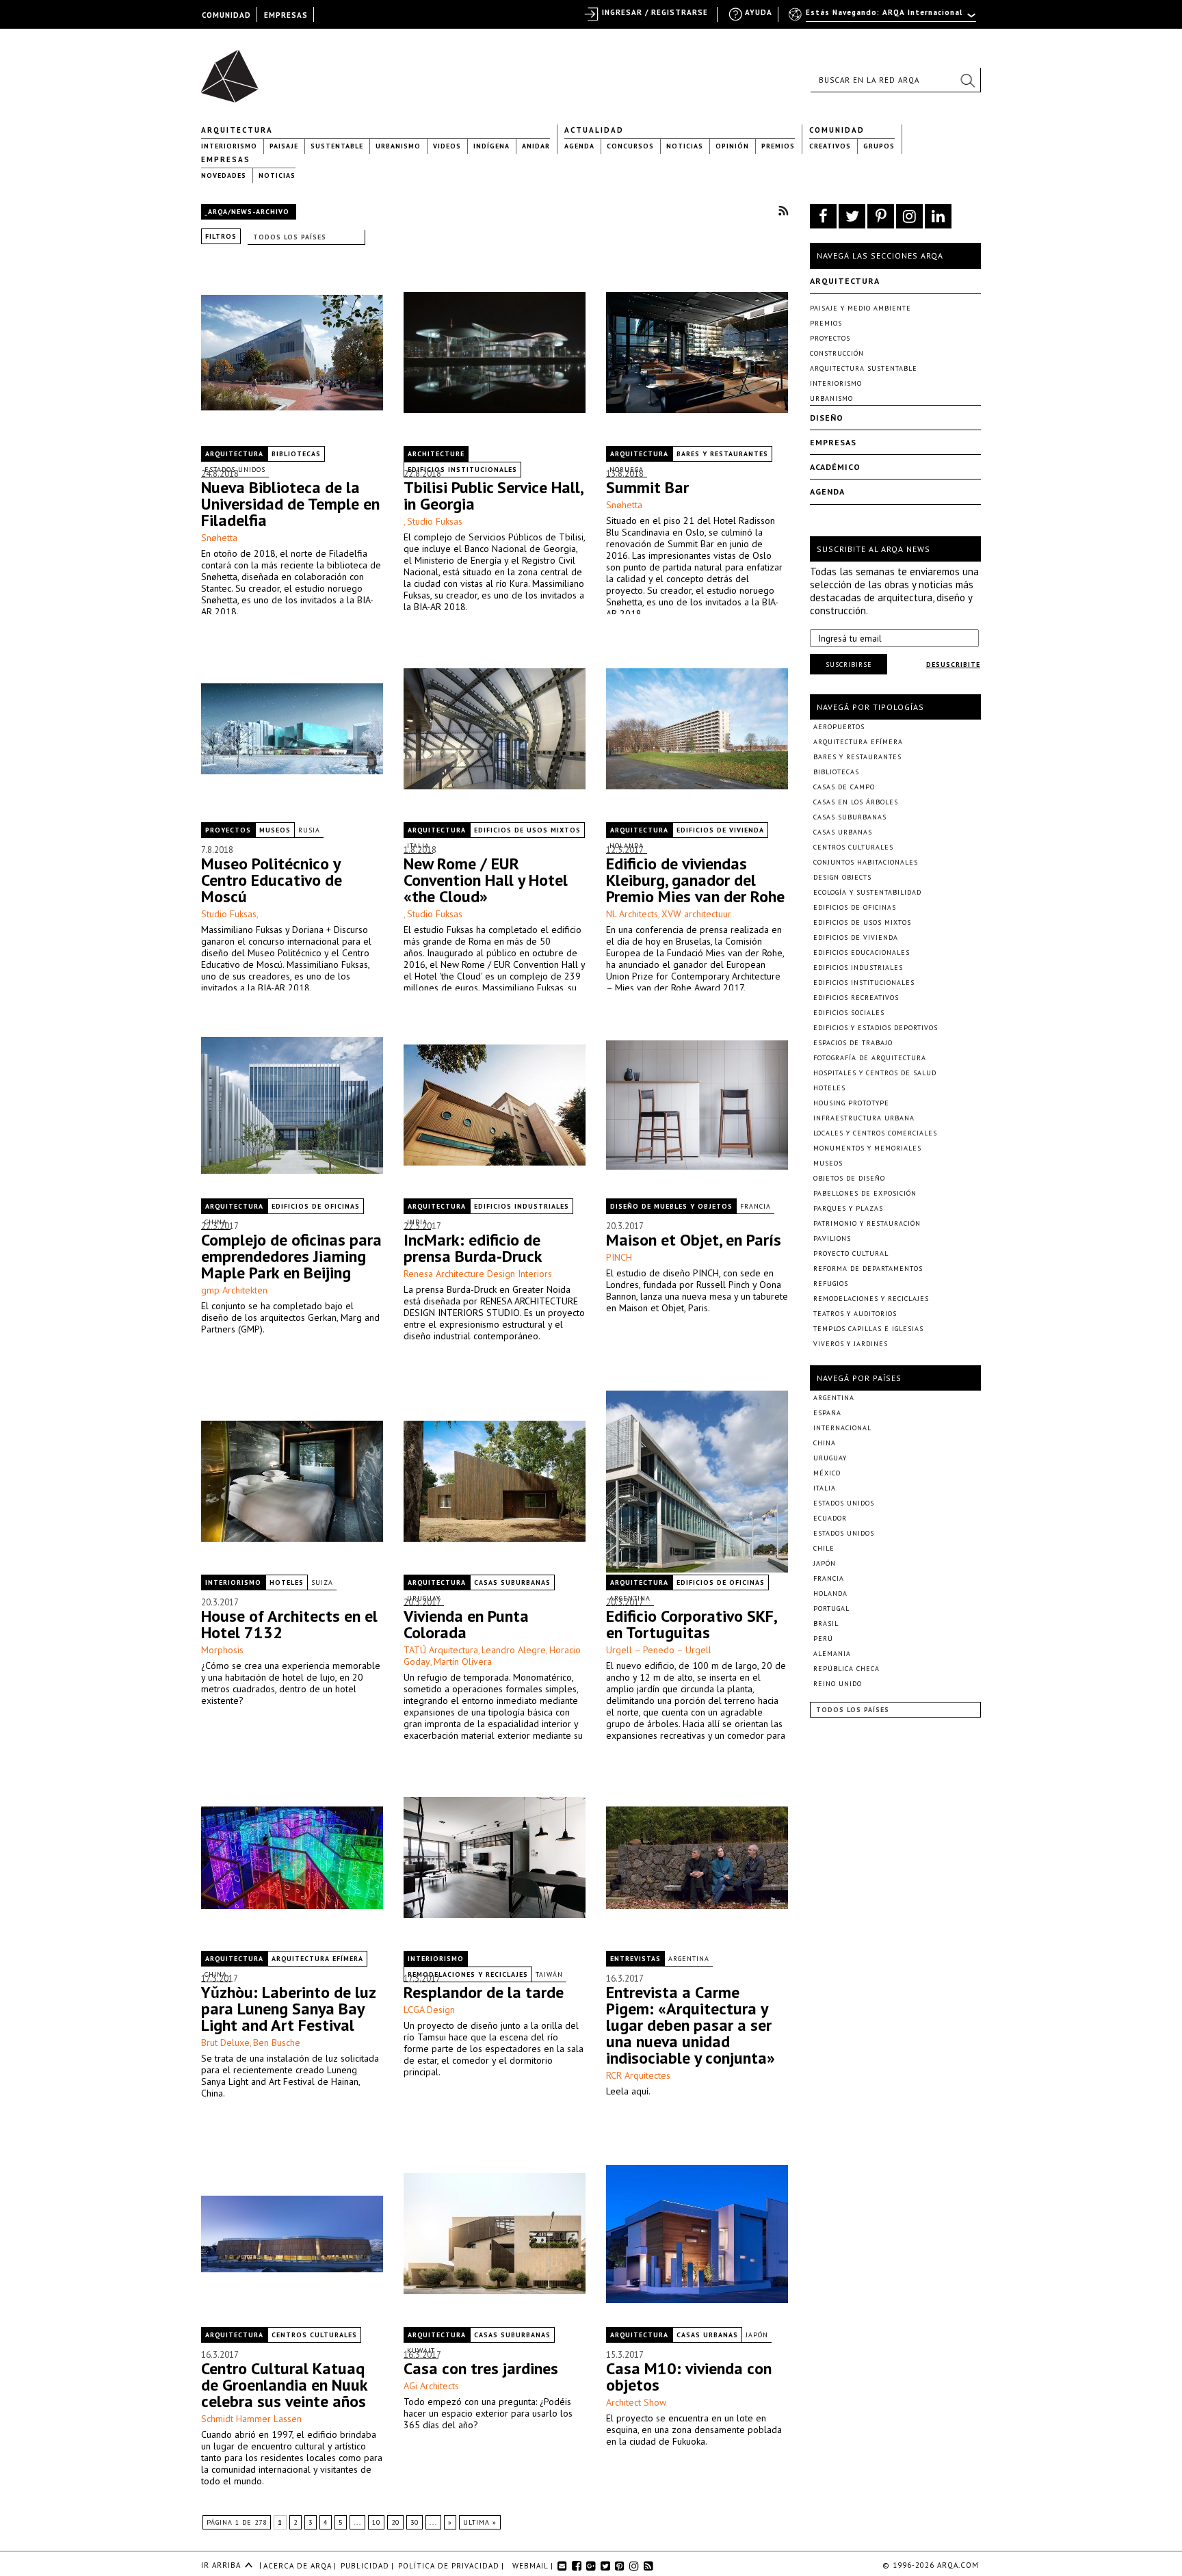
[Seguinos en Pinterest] (881, 216)
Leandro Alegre (514, 1650)
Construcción (837, 353)
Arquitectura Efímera (317, 1959)
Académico (835, 467)
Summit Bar (647, 487)
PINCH (619, 1257)
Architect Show (636, 2402)
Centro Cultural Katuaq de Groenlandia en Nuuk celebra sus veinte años (284, 2385)
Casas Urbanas (707, 2335)
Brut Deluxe (225, 2042)
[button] (967, 80)
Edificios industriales (522, 1206)
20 (395, 2522)
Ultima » (480, 2522)
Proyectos (228, 830)
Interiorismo (229, 146)
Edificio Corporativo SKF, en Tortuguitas (691, 1624)
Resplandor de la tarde (484, 1992)
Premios (778, 146)
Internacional (842, 1428)
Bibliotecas (296, 454)
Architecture (436, 454)
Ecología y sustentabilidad (867, 892)
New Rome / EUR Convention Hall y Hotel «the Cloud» (486, 880)
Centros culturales (314, 2335)
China (825, 1443)
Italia (825, 1488)
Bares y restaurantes (722, 454)
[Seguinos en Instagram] (909, 216)
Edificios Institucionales (864, 983)
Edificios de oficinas (316, 1206)
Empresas (226, 159)
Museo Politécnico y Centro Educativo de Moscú (272, 880)
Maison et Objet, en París (694, 1240)
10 (376, 2522)
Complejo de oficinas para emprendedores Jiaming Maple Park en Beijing (291, 1256)
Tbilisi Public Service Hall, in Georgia (493, 496)
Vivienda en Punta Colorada (466, 1624)
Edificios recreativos (856, 998)
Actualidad (594, 130)
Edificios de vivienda (720, 830)
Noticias (685, 146)
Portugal (831, 1608)
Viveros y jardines (851, 1344)
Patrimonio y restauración (867, 1223)
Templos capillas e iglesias (868, 1329)
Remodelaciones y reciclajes (871, 1299)
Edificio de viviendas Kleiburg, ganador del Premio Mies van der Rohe (695, 880)
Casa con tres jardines (481, 2368)
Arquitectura (237, 130)
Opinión (732, 146)
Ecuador (830, 1518)
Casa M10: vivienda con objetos (689, 2377)
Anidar (536, 146)
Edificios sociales (849, 1013)
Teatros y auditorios (855, 1314)
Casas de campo (844, 787)
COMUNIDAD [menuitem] (226, 15)
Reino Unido (838, 1684)
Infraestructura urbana (864, 1118)
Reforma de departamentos (868, 1269)
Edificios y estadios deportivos (876, 1028)
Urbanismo (398, 146)
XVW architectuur (696, 914)
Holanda (830, 1593)
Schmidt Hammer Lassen (251, 2419)
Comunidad (837, 130)
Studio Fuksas (435, 521)
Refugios (831, 1284)
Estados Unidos (844, 1503)
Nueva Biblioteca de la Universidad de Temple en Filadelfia (290, 504)
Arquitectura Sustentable (864, 368)
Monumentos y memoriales (867, 1148)
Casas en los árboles (856, 802)
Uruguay (830, 1458)
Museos (275, 830)
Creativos (830, 146)
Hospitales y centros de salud (875, 1073)
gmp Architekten (234, 1290)
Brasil (826, 1624)
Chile (824, 1548)
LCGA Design (429, 2010)
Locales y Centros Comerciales (875, 1133)
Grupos (879, 146)
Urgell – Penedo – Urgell (659, 1650)
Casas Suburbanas (512, 1582)
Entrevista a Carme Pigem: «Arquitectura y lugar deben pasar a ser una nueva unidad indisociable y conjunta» (691, 2025)
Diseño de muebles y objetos (671, 1206)
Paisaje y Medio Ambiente (861, 308)
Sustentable (337, 146)
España (827, 1413)
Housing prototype (851, 1103)
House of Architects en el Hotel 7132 (289, 1624)
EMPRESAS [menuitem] (286, 15)
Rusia (309, 830)
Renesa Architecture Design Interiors (478, 1274)
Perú (823, 1639)
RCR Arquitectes (638, 2075)
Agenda (579, 146)
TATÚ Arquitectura (441, 1650)
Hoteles (287, 1582)
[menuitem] (883, 18)
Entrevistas (635, 1959)
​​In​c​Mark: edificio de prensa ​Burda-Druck (473, 1248)
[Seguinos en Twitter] (852, 216)
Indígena (491, 146)
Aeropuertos (839, 727)
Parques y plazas (848, 1208)
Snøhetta (219, 538)
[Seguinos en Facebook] (823, 216)
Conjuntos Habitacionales (866, 862)
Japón (757, 2335)
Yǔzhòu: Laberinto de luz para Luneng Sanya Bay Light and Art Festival (288, 2009)
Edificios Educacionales (862, 952)
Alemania (832, 1654)
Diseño (827, 418)
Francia (756, 1206)
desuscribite (953, 665)
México (827, 1473)
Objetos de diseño (849, 1178)
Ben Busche (277, 2042)
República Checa (846, 1669)
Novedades (224, 175)
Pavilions (832, 1238)
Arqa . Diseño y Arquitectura (234, 70)
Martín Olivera (463, 1661)
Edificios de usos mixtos (527, 830)
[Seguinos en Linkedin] (938, 216)
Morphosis (222, 1650)
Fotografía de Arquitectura (870, 1058)
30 (415, 2522)
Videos (447, 146)
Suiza (322, 1582)
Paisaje (284, 146)
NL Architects (632, 914)
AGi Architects (431, 2386)
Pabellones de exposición (865, 1193)
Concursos (630, 146)
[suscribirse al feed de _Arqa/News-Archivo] (783, 210)
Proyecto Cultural (851, 1253)
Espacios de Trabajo (853, 1043)
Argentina (689, 1959)
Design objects (842, 877)
